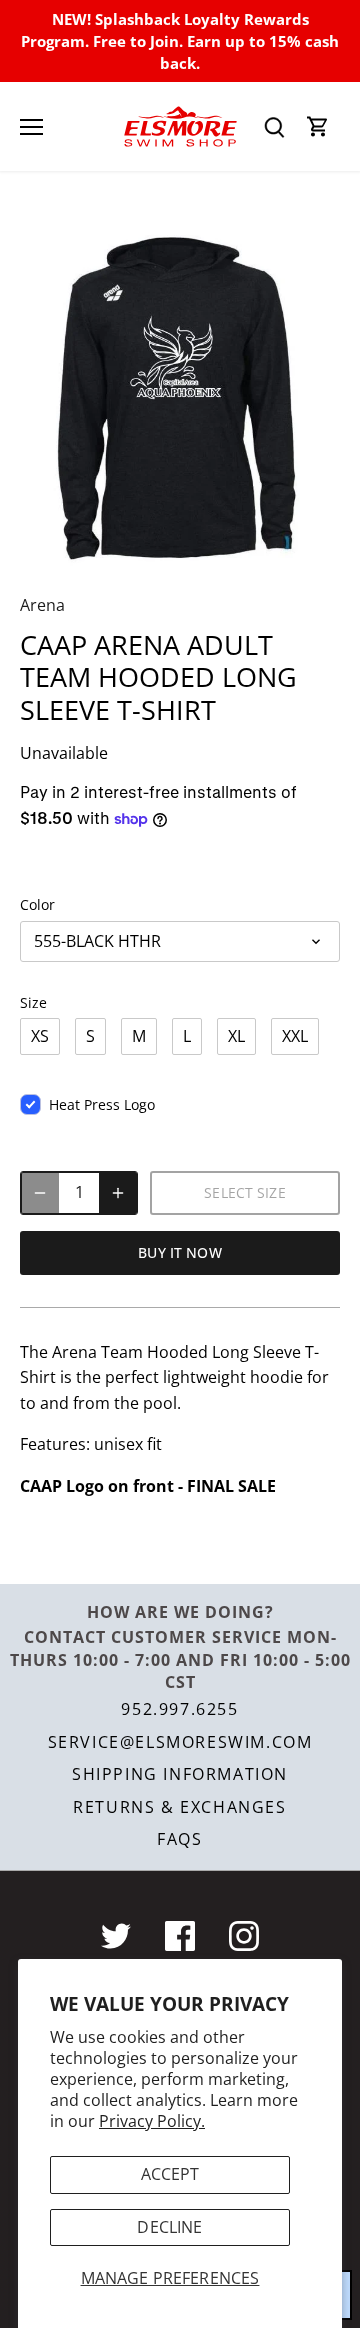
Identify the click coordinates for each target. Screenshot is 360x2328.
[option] (180, 390)
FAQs (179, 1839)
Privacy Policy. (152, 2121)
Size (33, 1002)
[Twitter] (116, 1936)
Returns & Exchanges (179, 1807)
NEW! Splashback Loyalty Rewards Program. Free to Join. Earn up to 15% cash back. (180, 41)
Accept (170, 2174)
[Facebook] (180, 1936)
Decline (169, 2227)
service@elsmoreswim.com (180, 1742)
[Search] (274, 126)
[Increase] (118, 1193)
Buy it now (179, 1252)
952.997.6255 (179, 1709)
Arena (42, 605)
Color (37, 904)
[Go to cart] (318, 126)
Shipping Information (180, 1774)
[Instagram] (244, 1936)
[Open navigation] (31, 127)
